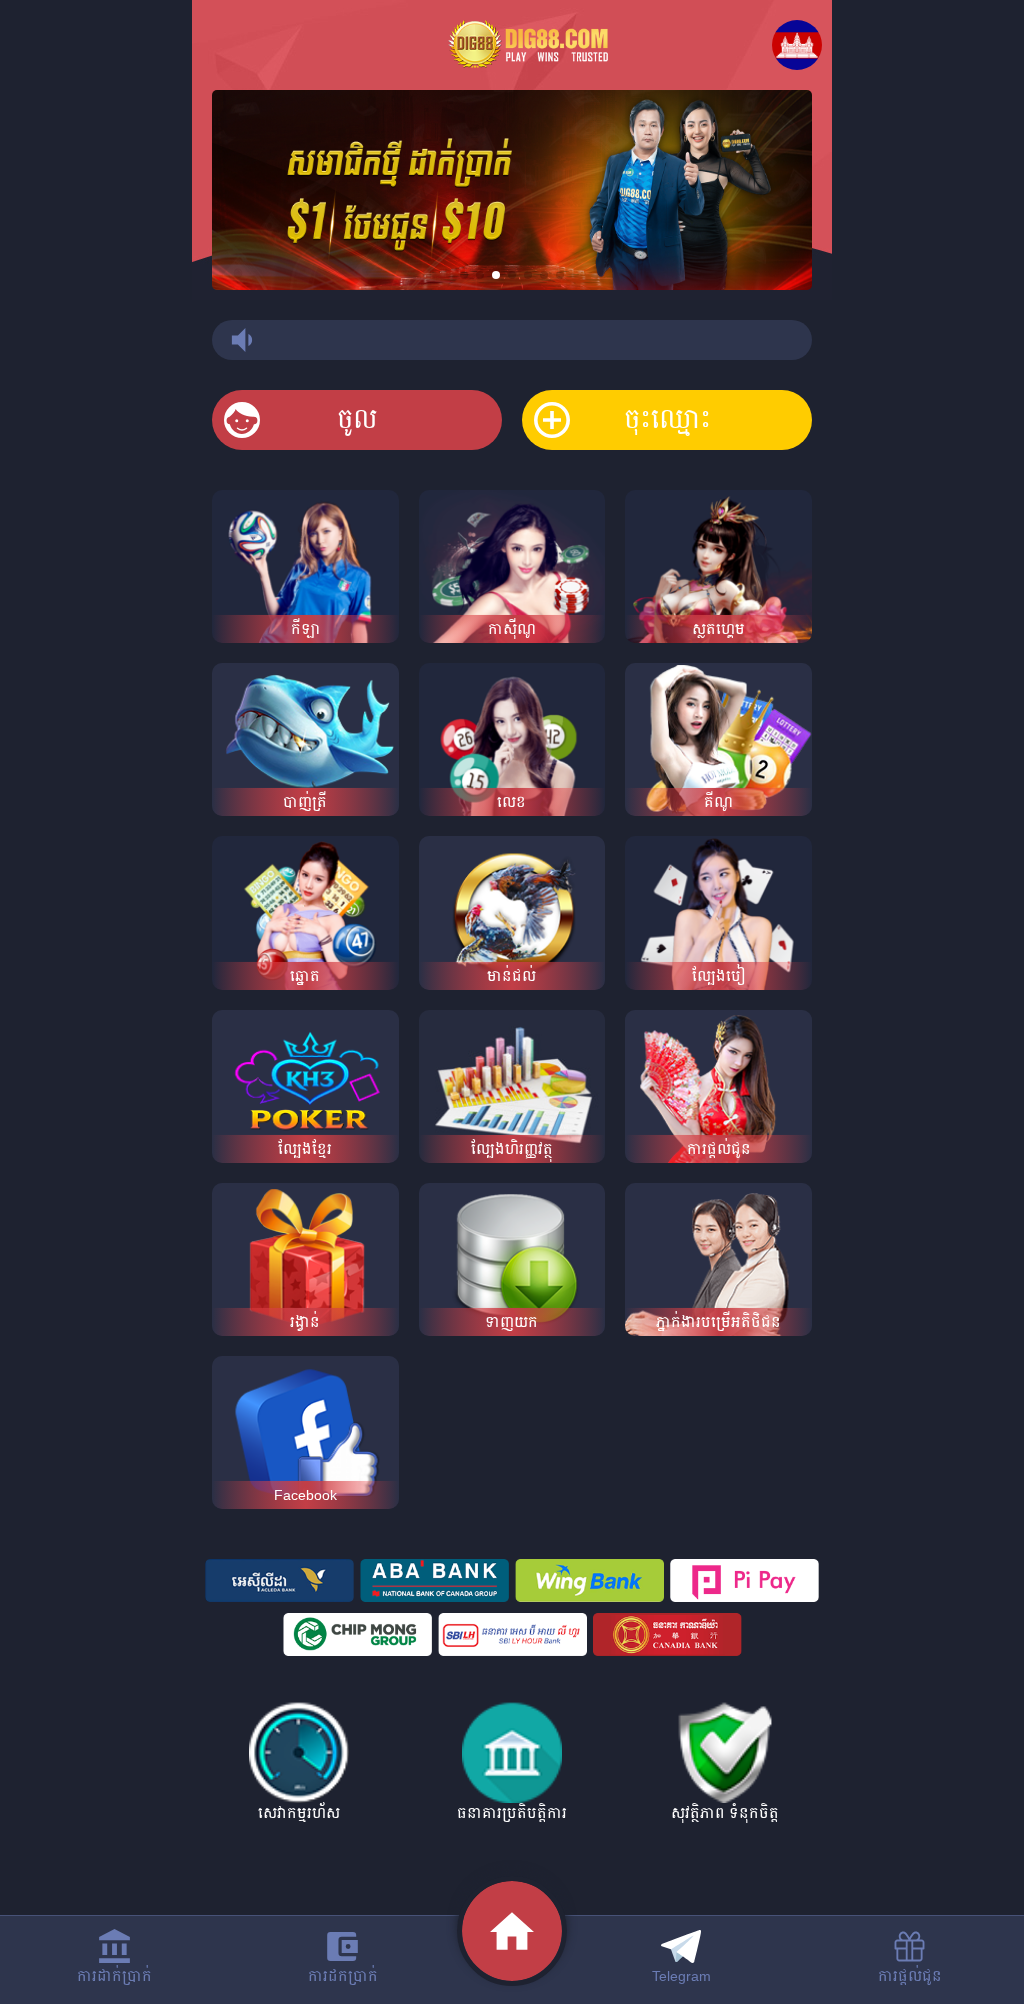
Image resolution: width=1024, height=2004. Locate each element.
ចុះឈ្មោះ (667, 419)
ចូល (357, 419)
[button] (464, 275)
